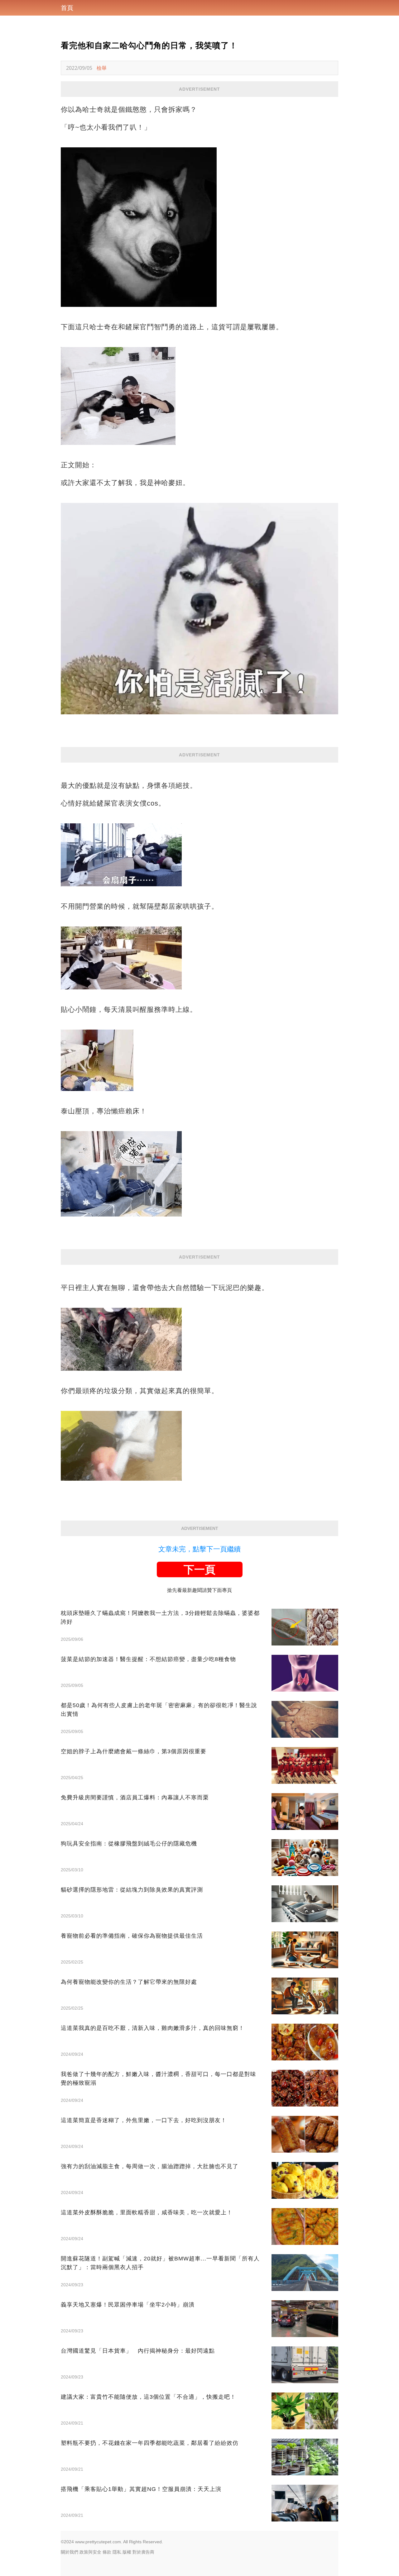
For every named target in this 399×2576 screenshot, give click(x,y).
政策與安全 (90, 2552)
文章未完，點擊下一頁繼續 (199, 1549)
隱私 (117, 2552)
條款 (107, 2552)
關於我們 (70, 2552)
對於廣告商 (143, 2552)
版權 (127, 2552)
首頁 (67, 8)
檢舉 (102, 68)
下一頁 (199, 1569)
